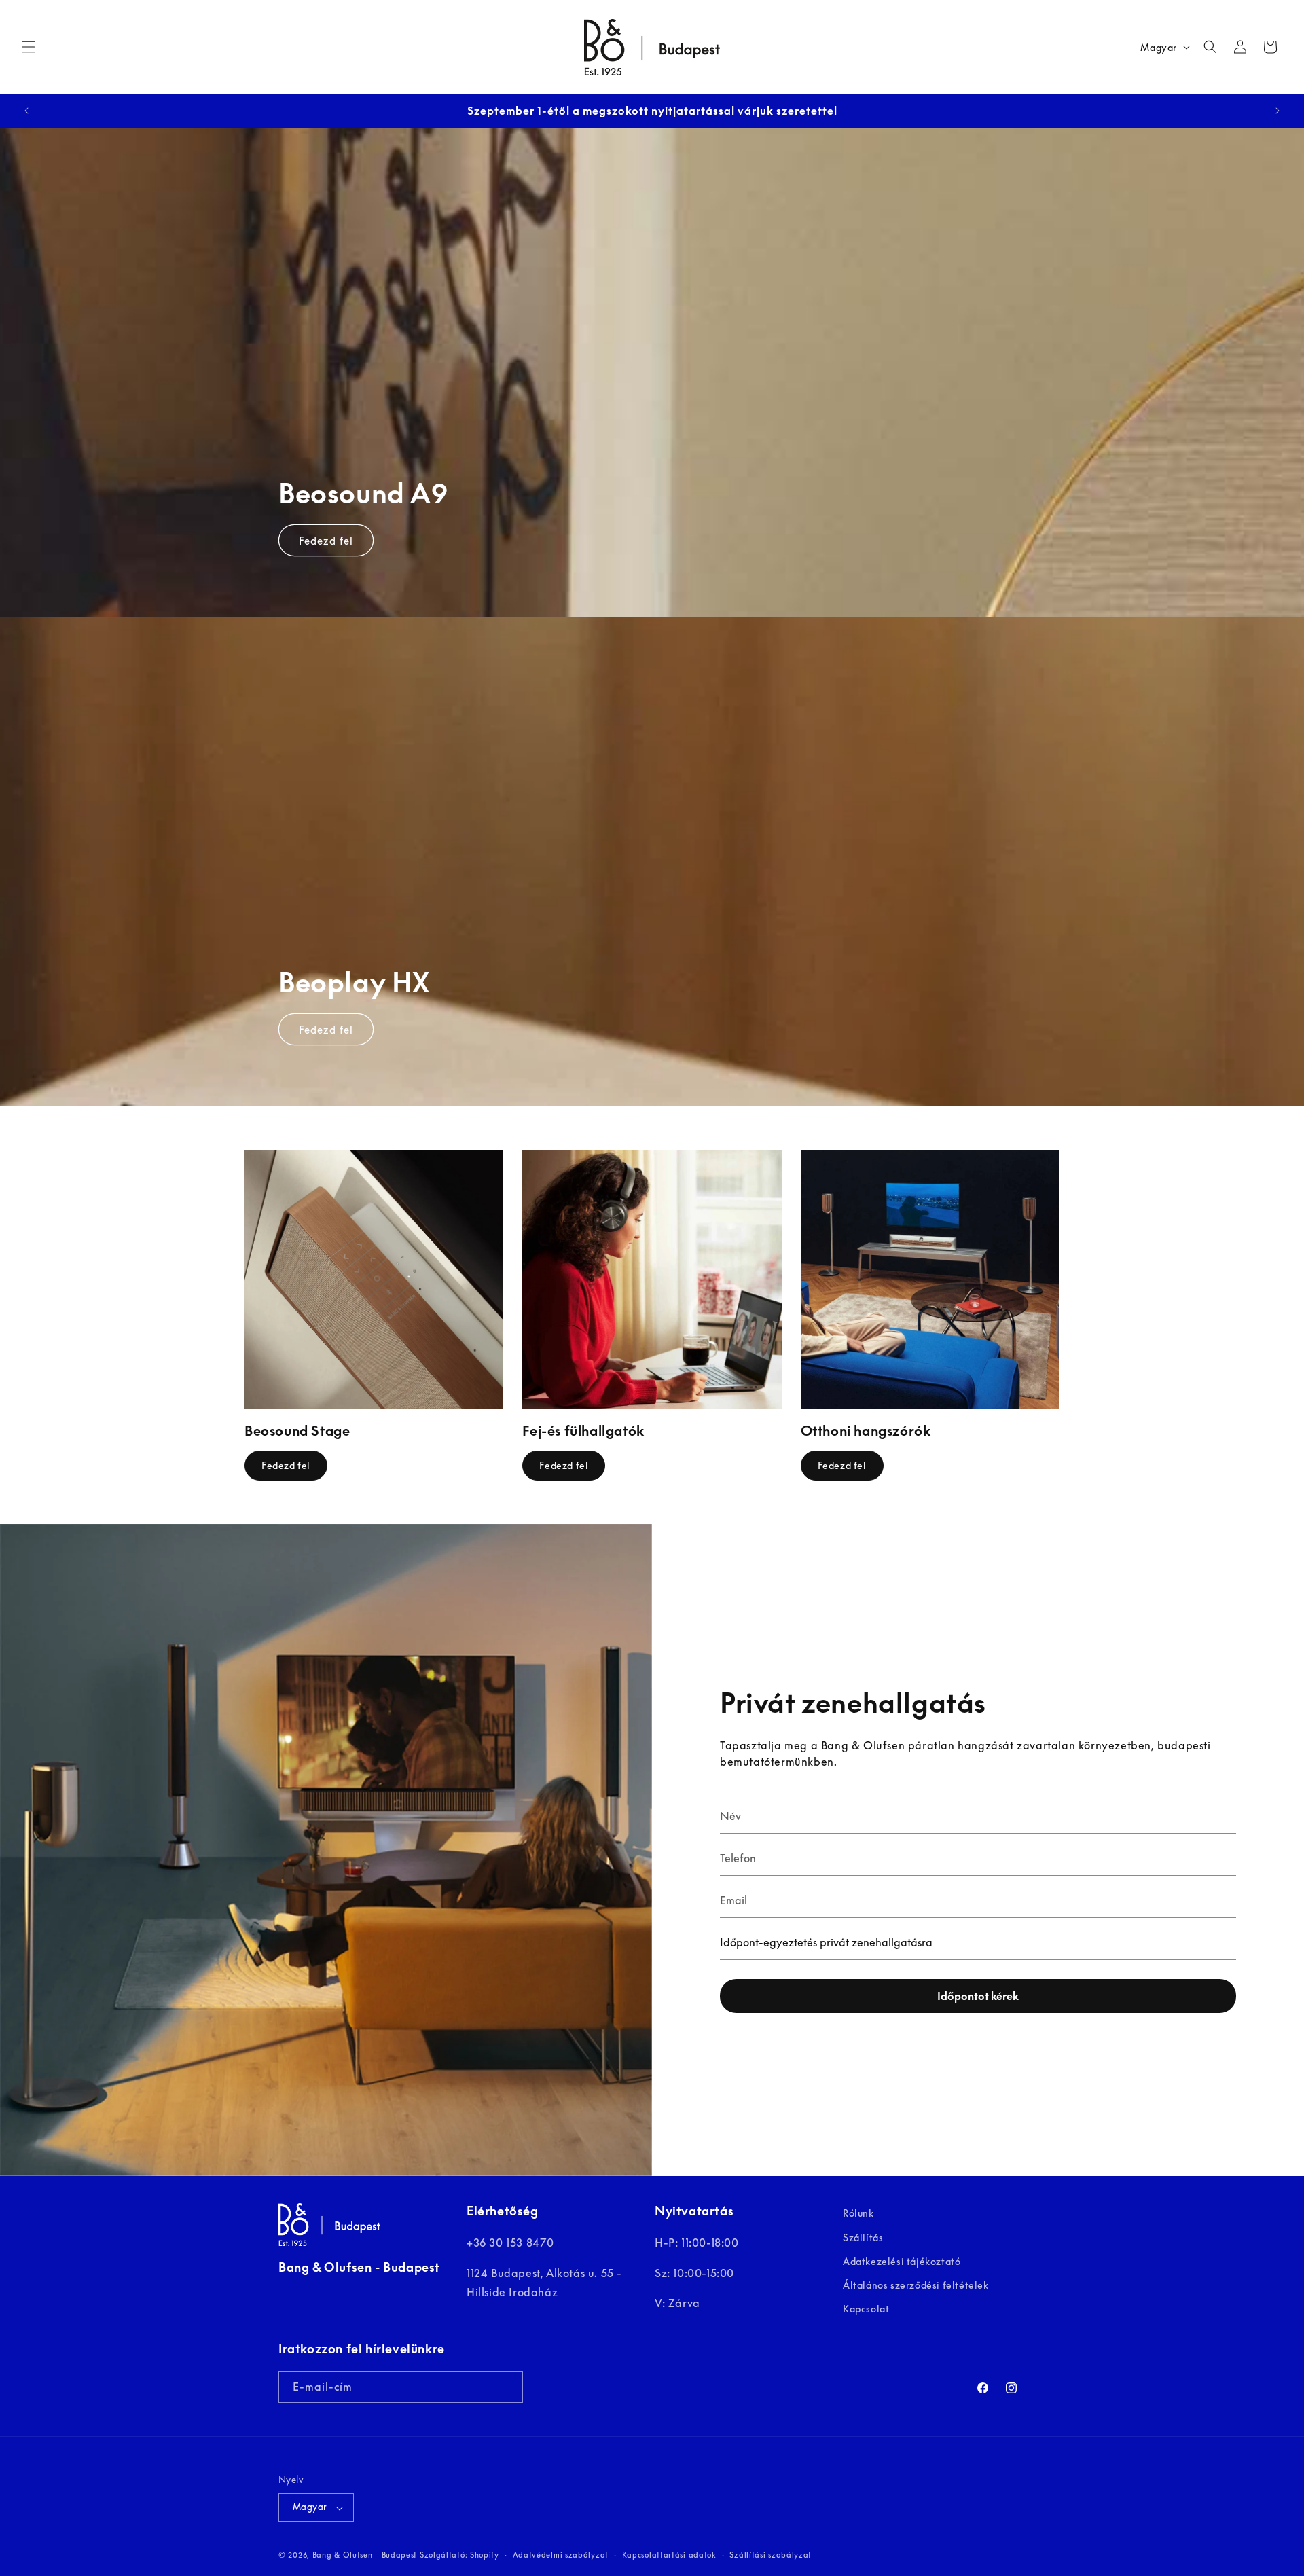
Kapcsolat (866, 2309)
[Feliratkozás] (507, 2386)
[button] (29, 47)
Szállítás (863, 2237)
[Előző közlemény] (26, 111)
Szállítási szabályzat (771, 2555)
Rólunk (858, 2213)
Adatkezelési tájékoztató (902, 2261)
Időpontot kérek (978, 1996)
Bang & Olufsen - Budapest (365, 2555)
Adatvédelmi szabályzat (561, 2555)
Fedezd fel (326, 540)
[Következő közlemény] (1278, 111)
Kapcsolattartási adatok (669, 2555)
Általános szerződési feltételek (916, 2285)
